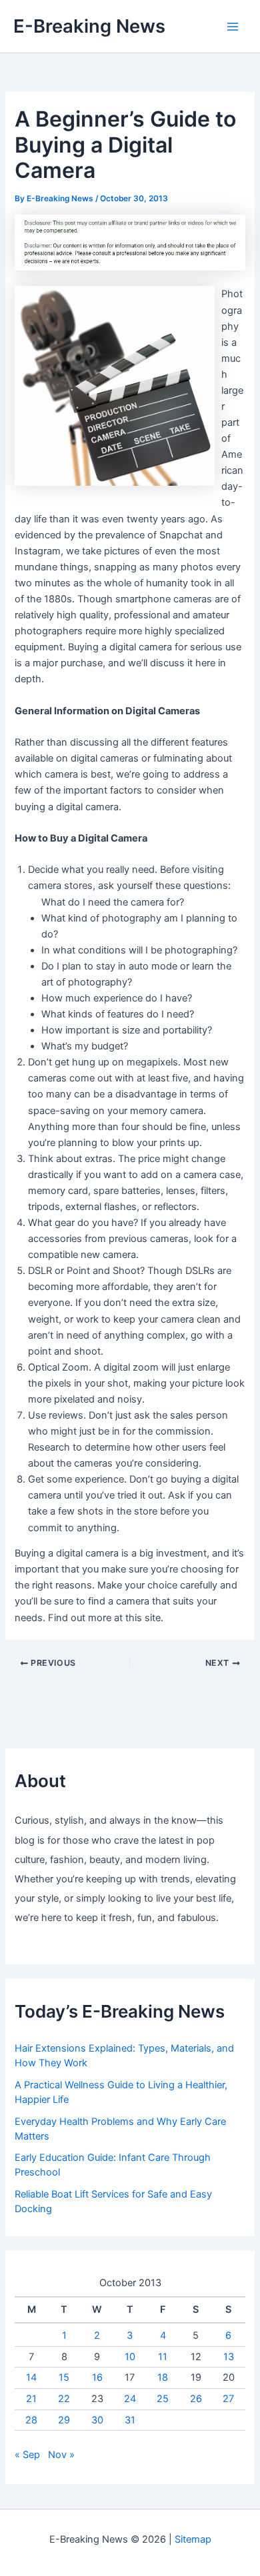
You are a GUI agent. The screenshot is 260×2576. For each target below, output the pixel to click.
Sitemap (193, 2539)
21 (31, 2399)
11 (163, 2357)
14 (31, 2377)
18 (163, 2377)
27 (228, 2399)
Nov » (61, 2455)
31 (130, 2420)
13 (229, 2357)
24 (130, 2399)
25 (163, 2399)
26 (196, 2399)
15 (64, 2377)
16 (97, 2377)
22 (64, 2399)
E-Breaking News (89, 26)
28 (31, 2420)
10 (130, 2357)
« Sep (27, 2455)
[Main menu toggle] (233, 27)
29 (64, 2420)
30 (97, 2420)
